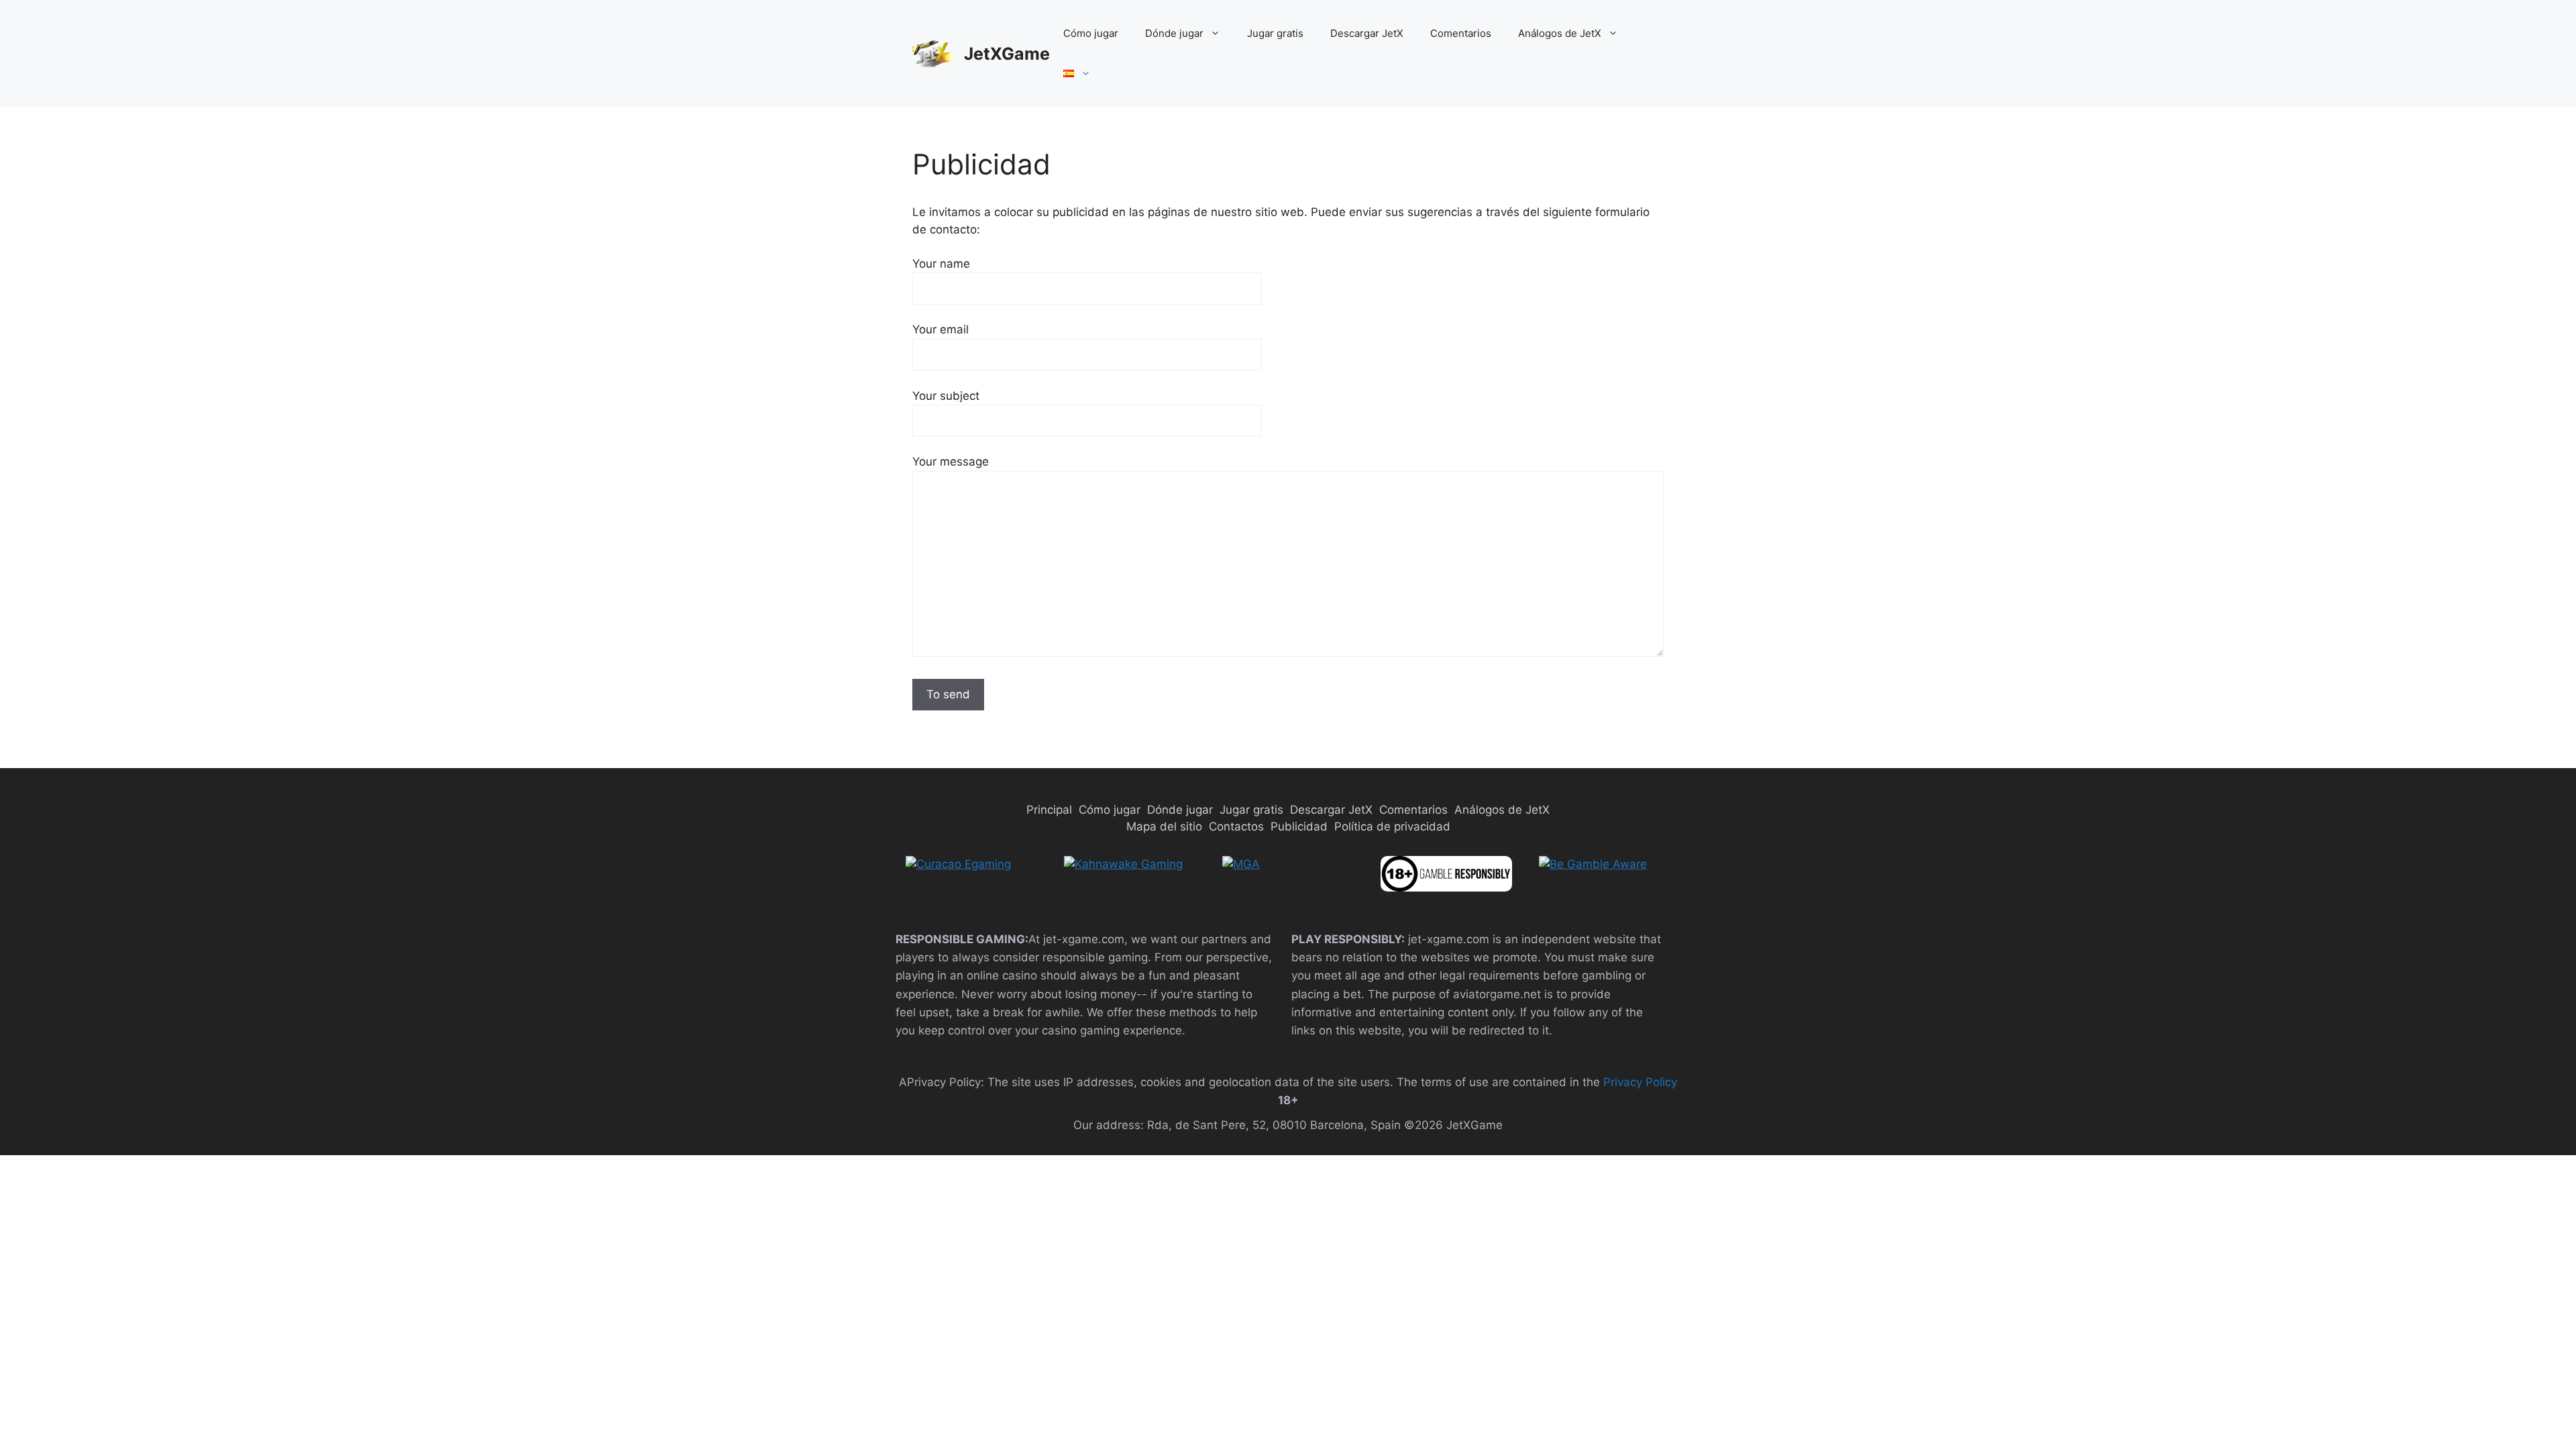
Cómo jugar (1091, 33)
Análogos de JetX (1560, 33)
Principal (1049, 810)
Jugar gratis (1275, 33)
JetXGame (1007, 54)
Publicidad (1299, 826)
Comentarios (1461, 33)
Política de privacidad (1392, 826)
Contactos (1236, 826)
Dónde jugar (1174, 33)
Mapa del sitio (1164, 826)
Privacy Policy (1640, 1082)
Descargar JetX (1367, 33)
